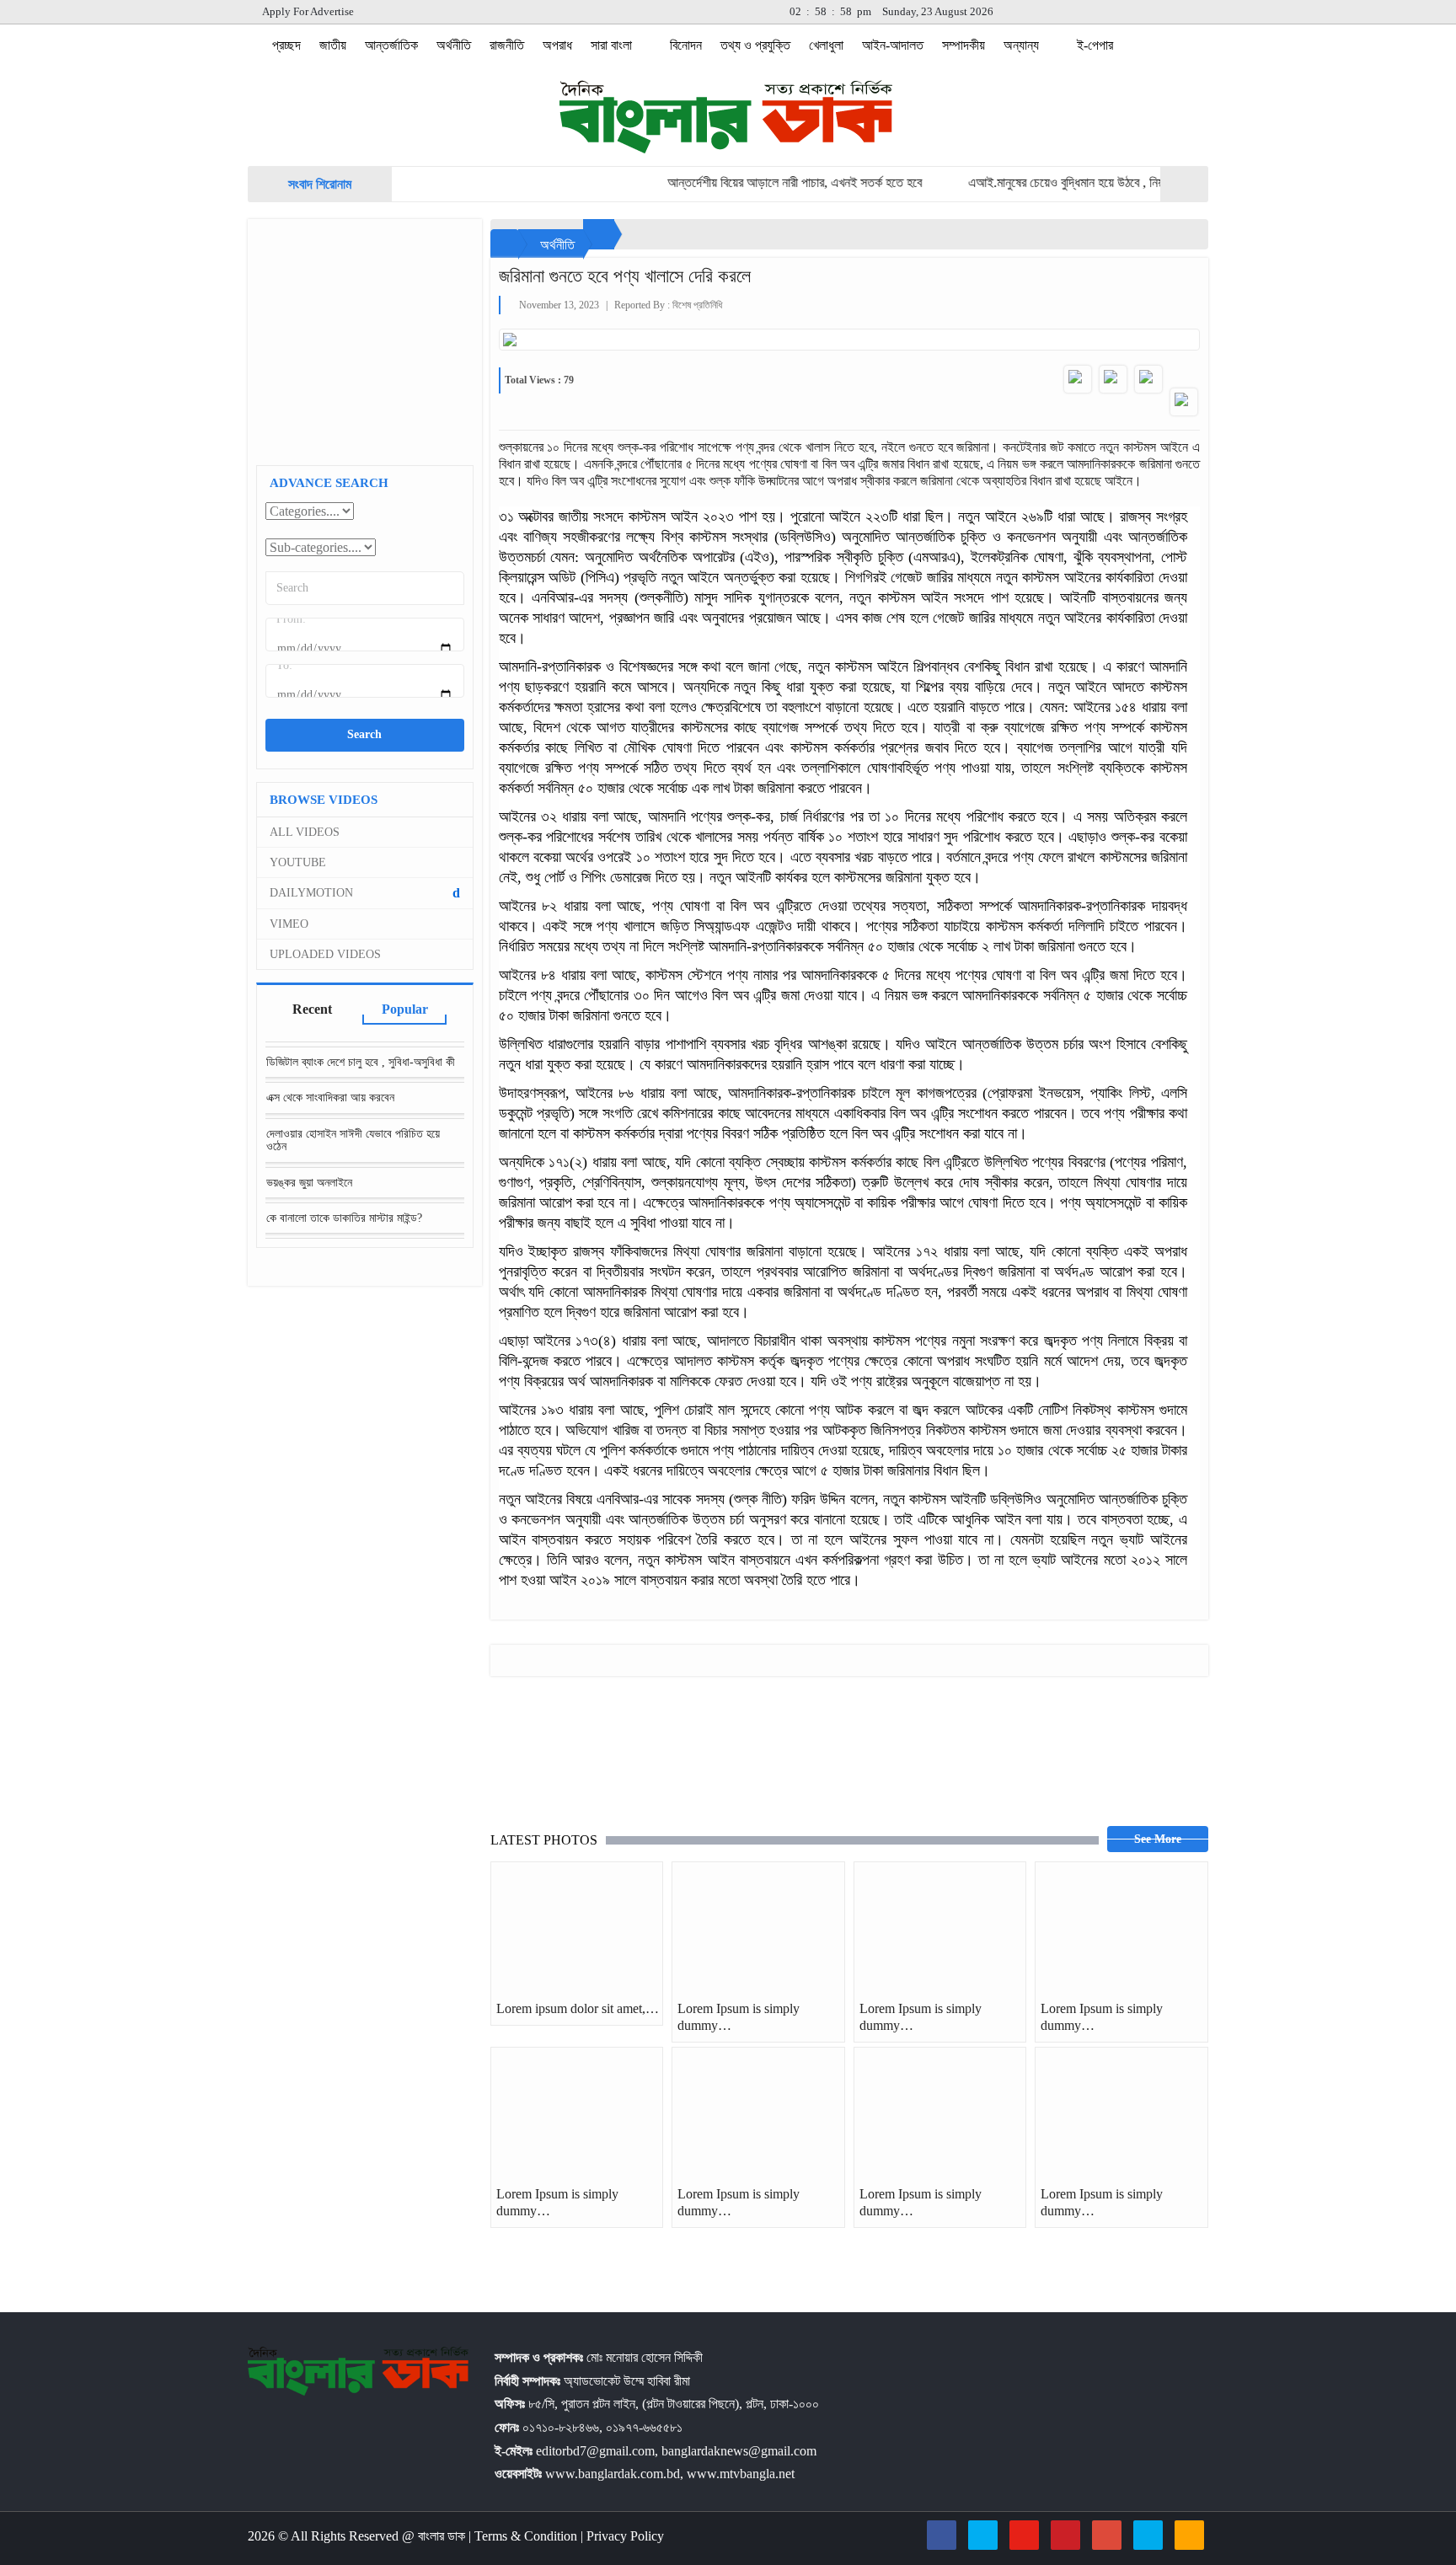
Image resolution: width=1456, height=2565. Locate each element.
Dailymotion (365, 893)
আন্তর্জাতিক (391, 45)
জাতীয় (333, 45)
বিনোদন (686, 45)
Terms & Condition (527, 2536)
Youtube (298, 862)
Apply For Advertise (307, 11)
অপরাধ (557, 45)
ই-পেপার (1095, 45)
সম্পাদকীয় (964, 45)
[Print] (1184, 402)
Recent (312, 1009)
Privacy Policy (625, 2536)
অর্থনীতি (454, 45)
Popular (405, 1009)
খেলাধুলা (826, 45)
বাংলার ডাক (443, 2536)
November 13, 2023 (559, 305)
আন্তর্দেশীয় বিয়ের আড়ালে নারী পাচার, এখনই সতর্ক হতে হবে (752, 182)
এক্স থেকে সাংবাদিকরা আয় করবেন (330, 1098)
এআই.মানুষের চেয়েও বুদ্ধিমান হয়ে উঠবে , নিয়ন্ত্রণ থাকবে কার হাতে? (1071, 182)
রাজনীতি (507, 45)
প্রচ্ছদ (285, 45)
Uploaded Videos (325, 954)
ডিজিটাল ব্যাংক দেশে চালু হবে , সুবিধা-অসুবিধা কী (361, 1062)
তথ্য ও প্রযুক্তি (755, 45)
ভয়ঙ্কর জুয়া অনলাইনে (309, 1183)
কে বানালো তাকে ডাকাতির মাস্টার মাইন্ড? (344, 1218)
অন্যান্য (1023, 45)
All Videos (305, 832)
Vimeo (289, 924)
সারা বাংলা (613, 45)
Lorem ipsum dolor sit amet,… (578, 2008)
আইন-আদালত (893, 45)
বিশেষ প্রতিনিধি (697, 305)
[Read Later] (1148, 379)
